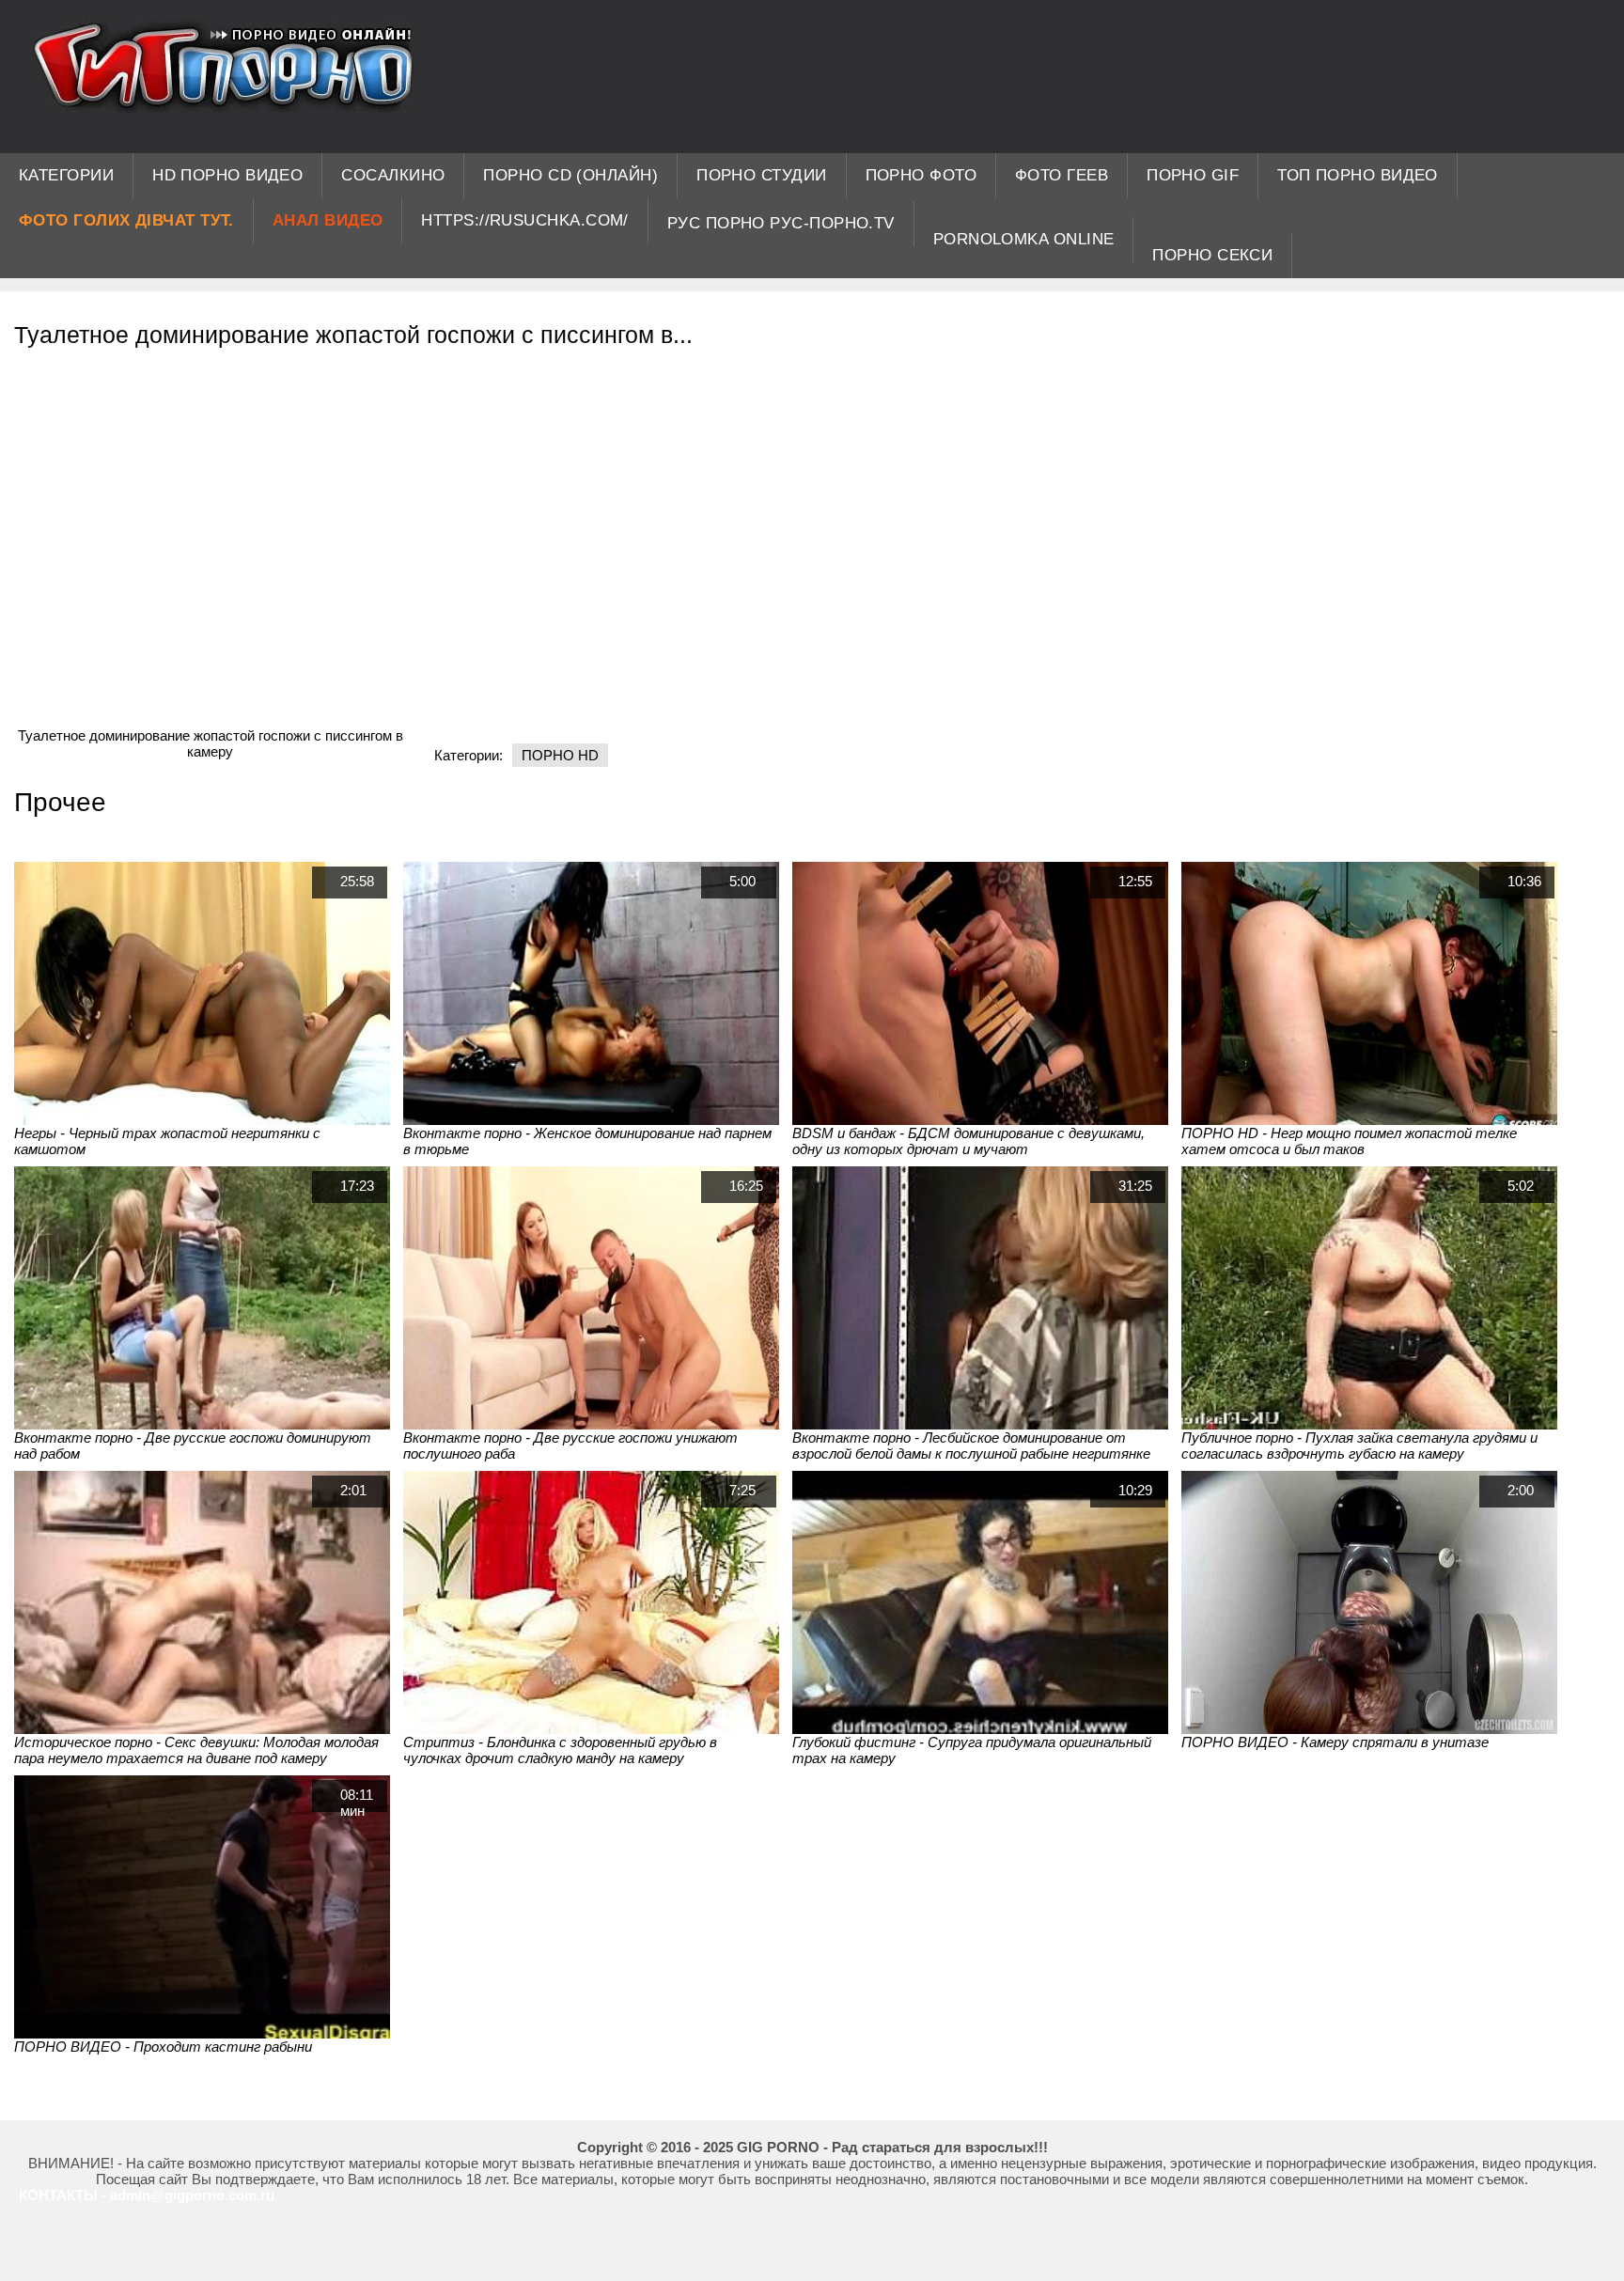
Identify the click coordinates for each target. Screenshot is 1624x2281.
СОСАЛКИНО (393, 175)
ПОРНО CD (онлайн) (570, 175)
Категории (66, 175)
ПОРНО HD (560, 755)
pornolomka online (1024, 239)
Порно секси (1212, 255)
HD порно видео (227, 175)
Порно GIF (1193, 175)
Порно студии (761, 175)
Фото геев (1062, 175)
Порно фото (921, 175)
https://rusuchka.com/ (524, 220)
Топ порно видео (1358, 175)
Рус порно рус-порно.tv (781, 223)
